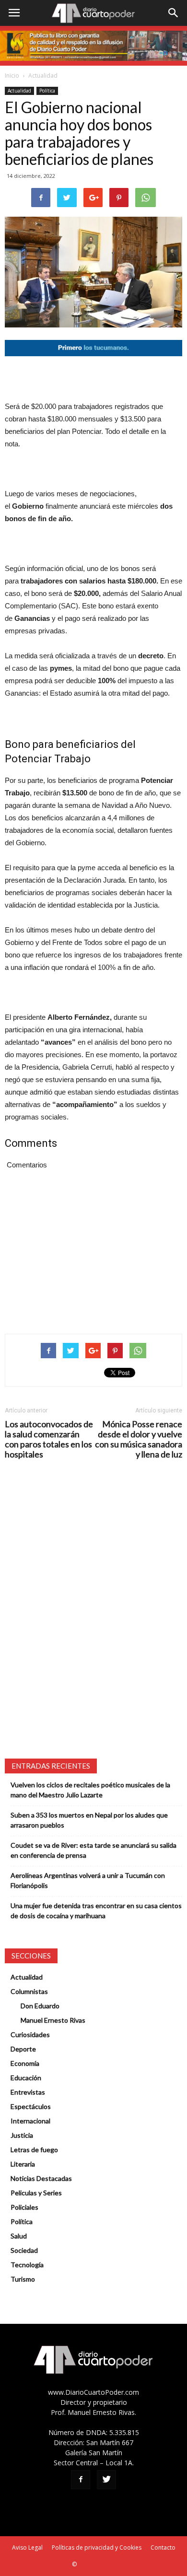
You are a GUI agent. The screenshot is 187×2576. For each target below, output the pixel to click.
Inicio (12, 76)
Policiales (24, 2207)
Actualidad (43, 76)
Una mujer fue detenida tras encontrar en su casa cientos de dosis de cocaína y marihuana (96, 1911)
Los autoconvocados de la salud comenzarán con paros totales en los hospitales (49, 1439)
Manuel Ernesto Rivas (53, 2020)
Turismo (23, 2279)
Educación (26, 2078)
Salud (19, 2236)
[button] (174, 13)
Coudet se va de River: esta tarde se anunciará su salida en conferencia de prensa (93, 1850)
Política (47, 91)
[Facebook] (81, 2480)
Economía (25, 2063)
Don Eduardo (40, 2006)
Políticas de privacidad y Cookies (97, 2547)
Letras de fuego (34, 2150)
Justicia (22, 2135)
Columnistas (29, 1991)
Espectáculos (31, 2106)
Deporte (23, 2049)
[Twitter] (106, 2480)
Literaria (23, 2164)
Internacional (30, 2121)
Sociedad (24, 2250)
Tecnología (27, 2265)
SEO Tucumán (97, 2564)
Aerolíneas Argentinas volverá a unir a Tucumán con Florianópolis (88, 1880)
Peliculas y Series (36, 2193)
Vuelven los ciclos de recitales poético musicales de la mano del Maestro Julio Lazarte (90, 1790)
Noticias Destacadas (41, 2178)
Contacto (163, 2547)
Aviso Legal (27, 2547)
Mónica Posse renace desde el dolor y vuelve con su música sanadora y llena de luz (139, 1439)
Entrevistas (28, 2092)
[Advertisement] (93, 378)
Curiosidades (30, 2034)
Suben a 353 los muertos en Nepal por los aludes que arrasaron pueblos (89, 1820)
